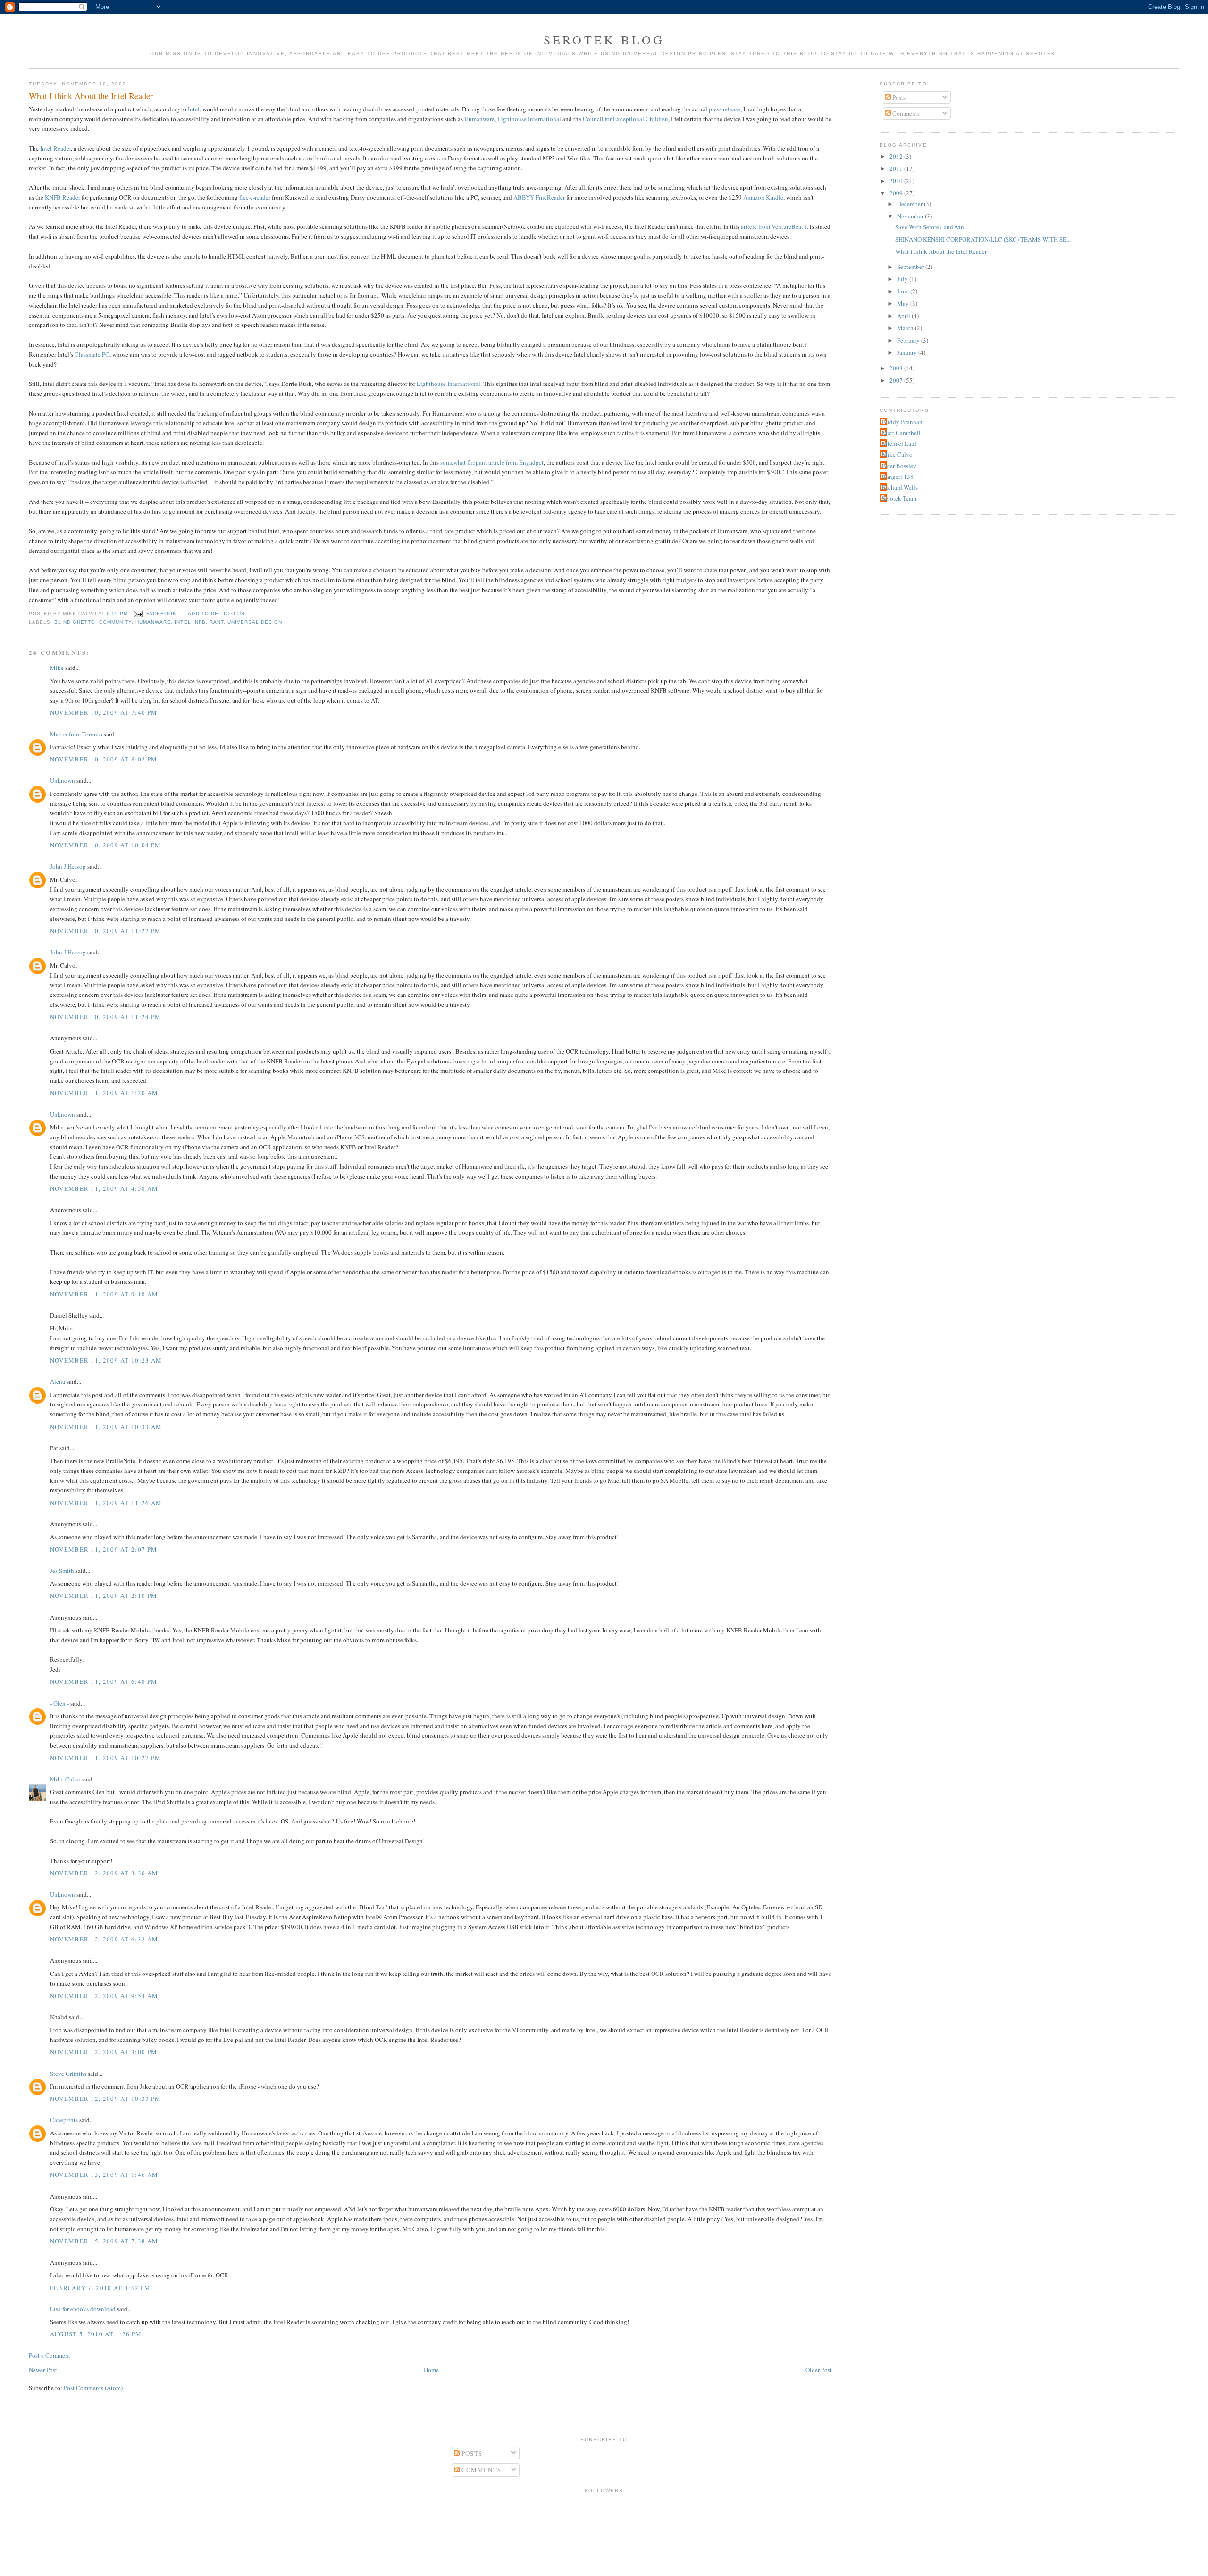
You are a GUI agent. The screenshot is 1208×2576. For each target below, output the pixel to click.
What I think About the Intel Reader (91, 96)
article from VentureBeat (772, 226)
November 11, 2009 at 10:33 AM (106, 1427)
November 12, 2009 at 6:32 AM (104, 1939)
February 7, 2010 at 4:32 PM (100, 2288)
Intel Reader (55, 148)
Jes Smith (62, 1571)
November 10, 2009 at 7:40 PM (104, 712)
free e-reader (255, 197)
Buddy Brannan (902, 422)
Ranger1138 (898, 477)
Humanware (479, 119)
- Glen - (59, 1703)
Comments (905, 113)
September (911, 267)
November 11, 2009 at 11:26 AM (106, 1503)
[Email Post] (138, 614)
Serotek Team (899, 498)
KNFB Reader (63, 197)
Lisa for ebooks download (83, 2309)
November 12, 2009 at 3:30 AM (104, 1873)
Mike (57, 668)
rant (217, 622)
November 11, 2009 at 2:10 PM (104, 1596)
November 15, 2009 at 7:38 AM (104, 2241)
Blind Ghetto (75, 622)
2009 (897, 193)
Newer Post (43, 2370)
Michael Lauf (899, 443)
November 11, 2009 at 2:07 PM (104, 1549)
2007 (897, 380)
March (906, 328)
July (903, 279)
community (115, 622)
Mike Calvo (65, 1779)
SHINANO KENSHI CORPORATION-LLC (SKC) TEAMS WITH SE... (983, 239)
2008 (897, 368)
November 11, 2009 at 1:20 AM (104, 1093)
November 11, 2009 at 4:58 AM (104, 1188)
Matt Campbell (901, 433)
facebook (161, 614)
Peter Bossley (899, 466)
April (904, 316)
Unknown (63, 780)
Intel (194, 109)
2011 (897, 168)
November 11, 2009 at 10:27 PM (106, 1758)
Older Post (819, 2370)
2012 (897, 156)
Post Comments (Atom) (93, 2388)
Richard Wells (900, 487)
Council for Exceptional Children (625, 119)
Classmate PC (92, 354)
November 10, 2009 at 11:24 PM (106, 1017)
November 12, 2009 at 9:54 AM (104, 1996)
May (904, 303)
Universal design (255, 622)
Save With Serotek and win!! (931, 227)
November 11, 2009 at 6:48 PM (104, 1681)
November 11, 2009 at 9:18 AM (104, 1294)
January (908, 352)
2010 (897, 181)
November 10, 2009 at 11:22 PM (106, 931)
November (911, 216)
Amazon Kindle (763, 197)
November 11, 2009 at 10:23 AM (106, 1360)
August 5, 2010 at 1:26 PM (96, 2334)
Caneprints (64, 2120)
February (909, 340)
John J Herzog (68, 866)
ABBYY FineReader (539, 197)
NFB (200, 622)
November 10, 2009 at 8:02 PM (104, 759)
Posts (898, 97)
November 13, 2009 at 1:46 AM (104, 2175)
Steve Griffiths (68, 2074)
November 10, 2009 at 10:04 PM (106, 845)
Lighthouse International (529, 119)
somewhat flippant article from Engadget (492, 462)
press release (725, 109)
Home (431, 2370)
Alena (58, 1381)
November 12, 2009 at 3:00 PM (104, 2052)
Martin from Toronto (76, 734)
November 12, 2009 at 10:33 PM (106, 2099)
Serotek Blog (604, 40)
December (910, 204)
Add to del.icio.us (216, 614)
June (904, 291)
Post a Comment (50, 2355)
